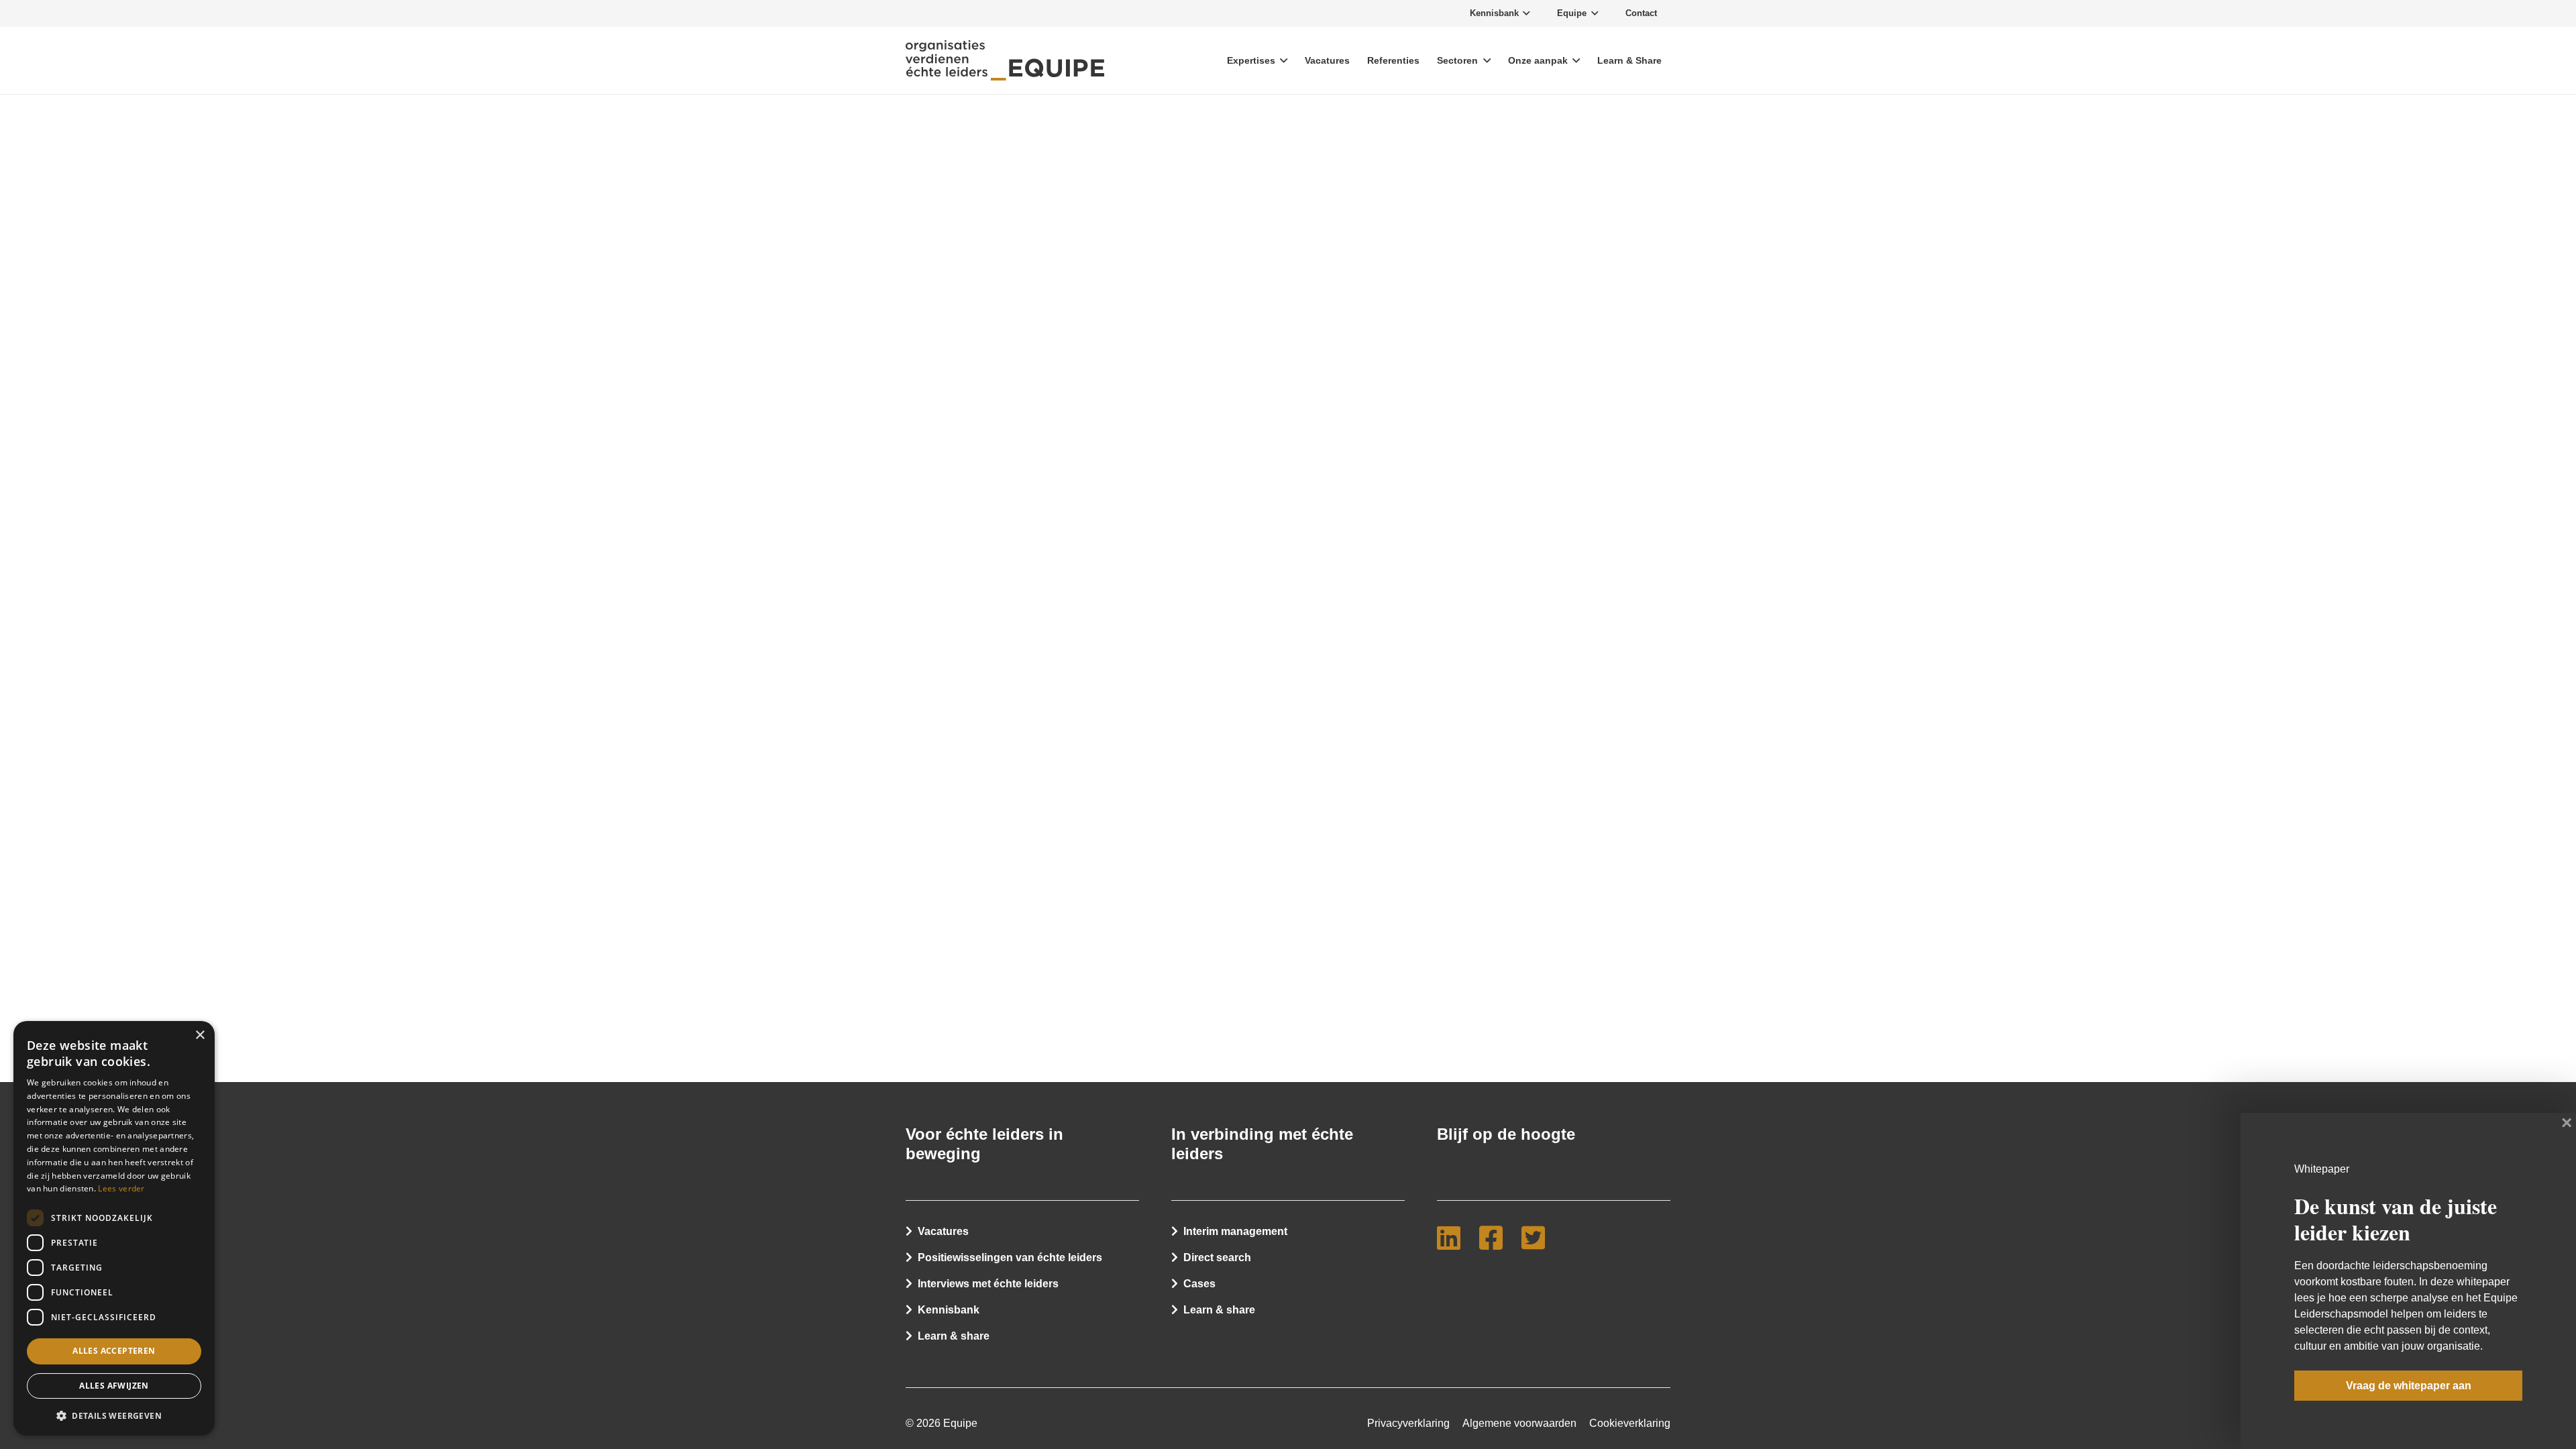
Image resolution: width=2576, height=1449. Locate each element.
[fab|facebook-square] (1496, 1238)
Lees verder (121, 1188)
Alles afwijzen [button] (114, 1386)
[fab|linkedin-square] (1454, 1238)
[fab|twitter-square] (1539, 1238)
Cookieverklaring (1630, 1423)
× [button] (200, 1035)
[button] (114, 1415)
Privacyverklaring (1408, 1423)
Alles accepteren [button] (114, 1351)
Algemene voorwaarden (1519, 1423)
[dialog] (114, 1228)
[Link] (1005, 60)
